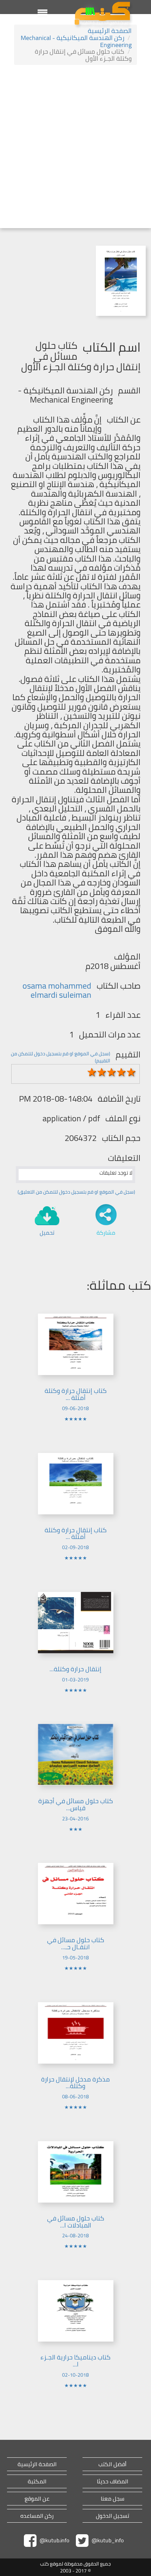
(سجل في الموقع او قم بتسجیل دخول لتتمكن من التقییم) (61, 1057)
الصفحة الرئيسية (110, 31)
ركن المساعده (37, 2516)
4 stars (122, 1072)
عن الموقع (37, 2499)
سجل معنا (113, 2499)
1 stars (92, 1072)
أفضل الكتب (112, 2464)
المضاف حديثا (113, 2481)
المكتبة (37, 2481)
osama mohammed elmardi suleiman (57, 990)
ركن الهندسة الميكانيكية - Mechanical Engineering (76, 41)
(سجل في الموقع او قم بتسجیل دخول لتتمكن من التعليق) (76, 1192)
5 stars (131, 1072)
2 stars (102, 1072)
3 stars (112, 1072)
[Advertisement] (75, 147)
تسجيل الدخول (113, 2516)
